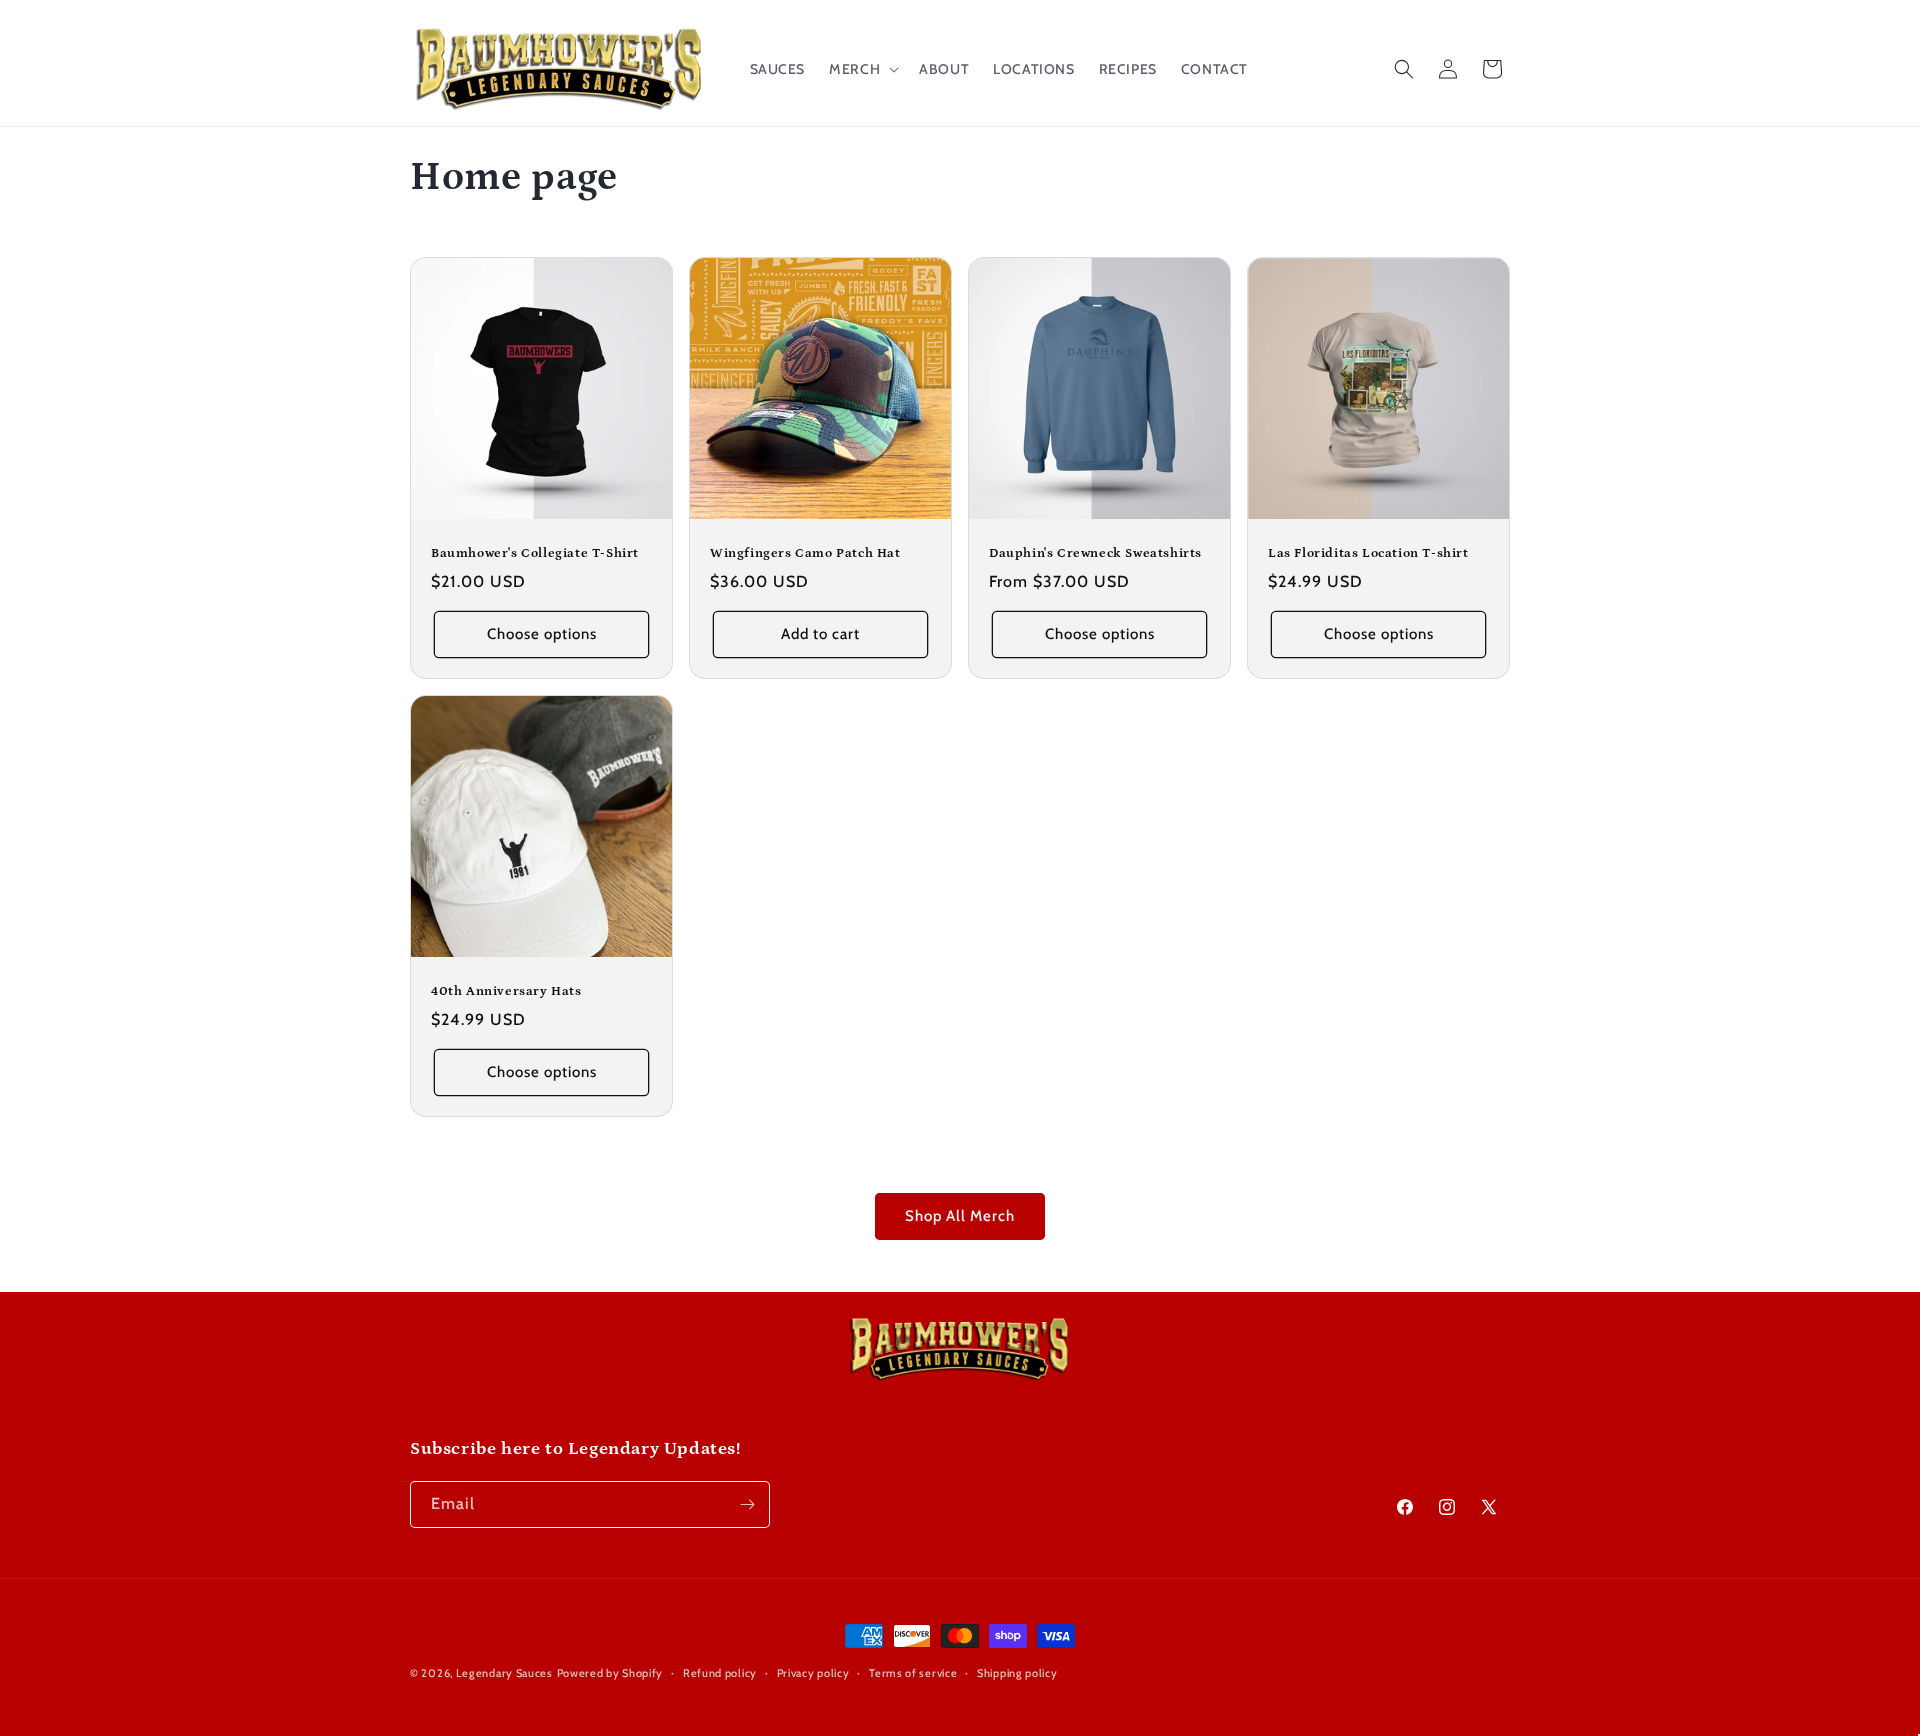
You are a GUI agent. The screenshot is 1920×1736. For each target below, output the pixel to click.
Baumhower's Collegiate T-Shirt (535, 553)
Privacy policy (813, 1673)
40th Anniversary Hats (506, 991)
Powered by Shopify (610, 1673)
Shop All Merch (960, 1216)
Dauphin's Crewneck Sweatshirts (1095, 553)
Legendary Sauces (504, 1673)
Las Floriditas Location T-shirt (1368, 553)
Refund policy (720, 1673)
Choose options (542, 634)
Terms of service (913, 1673)
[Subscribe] (747, 1504)
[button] (862, 69)
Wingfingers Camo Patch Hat (805, 553)
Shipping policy (1017, 1673)
